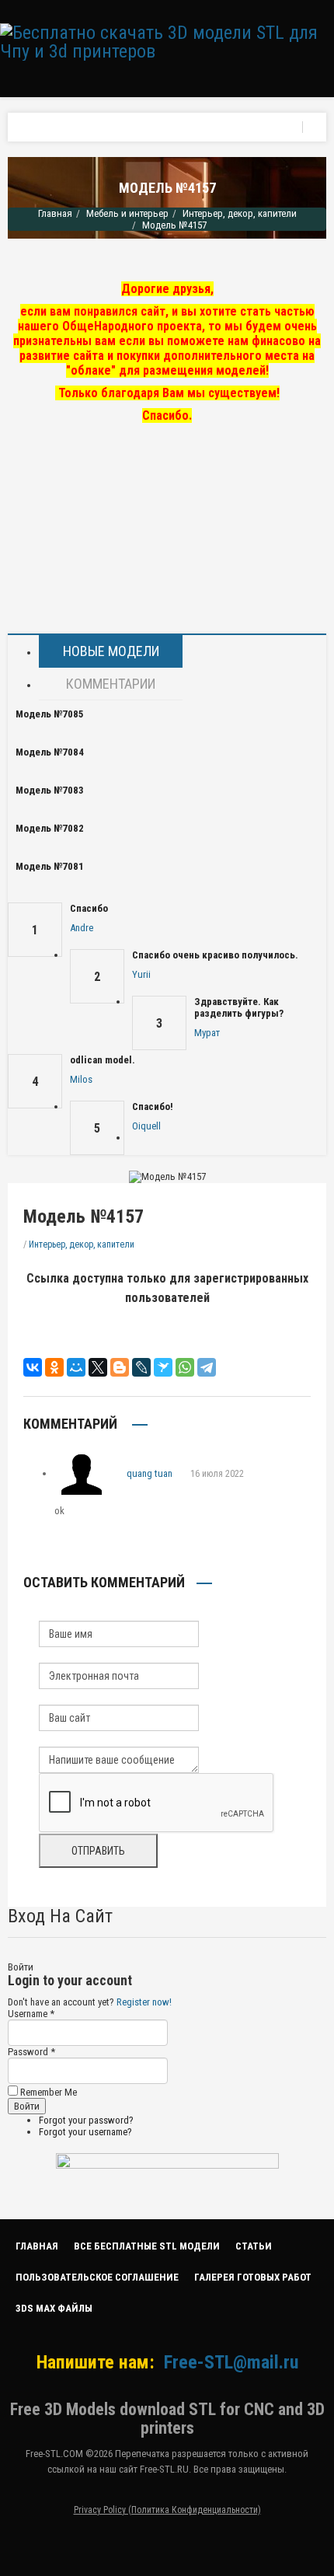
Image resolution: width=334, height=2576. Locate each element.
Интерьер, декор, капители (240, 213)
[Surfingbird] (163, 1367)
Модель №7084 (50, 752)
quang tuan (150, 1473)
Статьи (254, 2246)
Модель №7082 (50, 828)
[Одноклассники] (54, 1367)
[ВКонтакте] (33, 1367)
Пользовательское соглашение (97, 2277)
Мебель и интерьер (127, 213)
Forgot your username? (85, 2132)
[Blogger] (120, 1367)
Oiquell (146, 1126)
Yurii (141, 974)
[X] (98, 1367)
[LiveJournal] (141, 1367)
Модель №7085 (50, 714)
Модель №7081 (50, 866)
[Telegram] (207, 1367)
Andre (82, 928)
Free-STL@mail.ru (231, 2362)
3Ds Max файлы (54, 2308)
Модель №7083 (50, 790)
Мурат (207, 1033)
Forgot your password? (86, 2120)
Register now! (144, 2002)
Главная (55, 213)
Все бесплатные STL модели (147, 2246)
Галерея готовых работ (253, 2277)
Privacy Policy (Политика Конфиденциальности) (167, 2510)
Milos (81, 1079)
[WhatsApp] (185, 1367)
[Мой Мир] (76, 1367)
